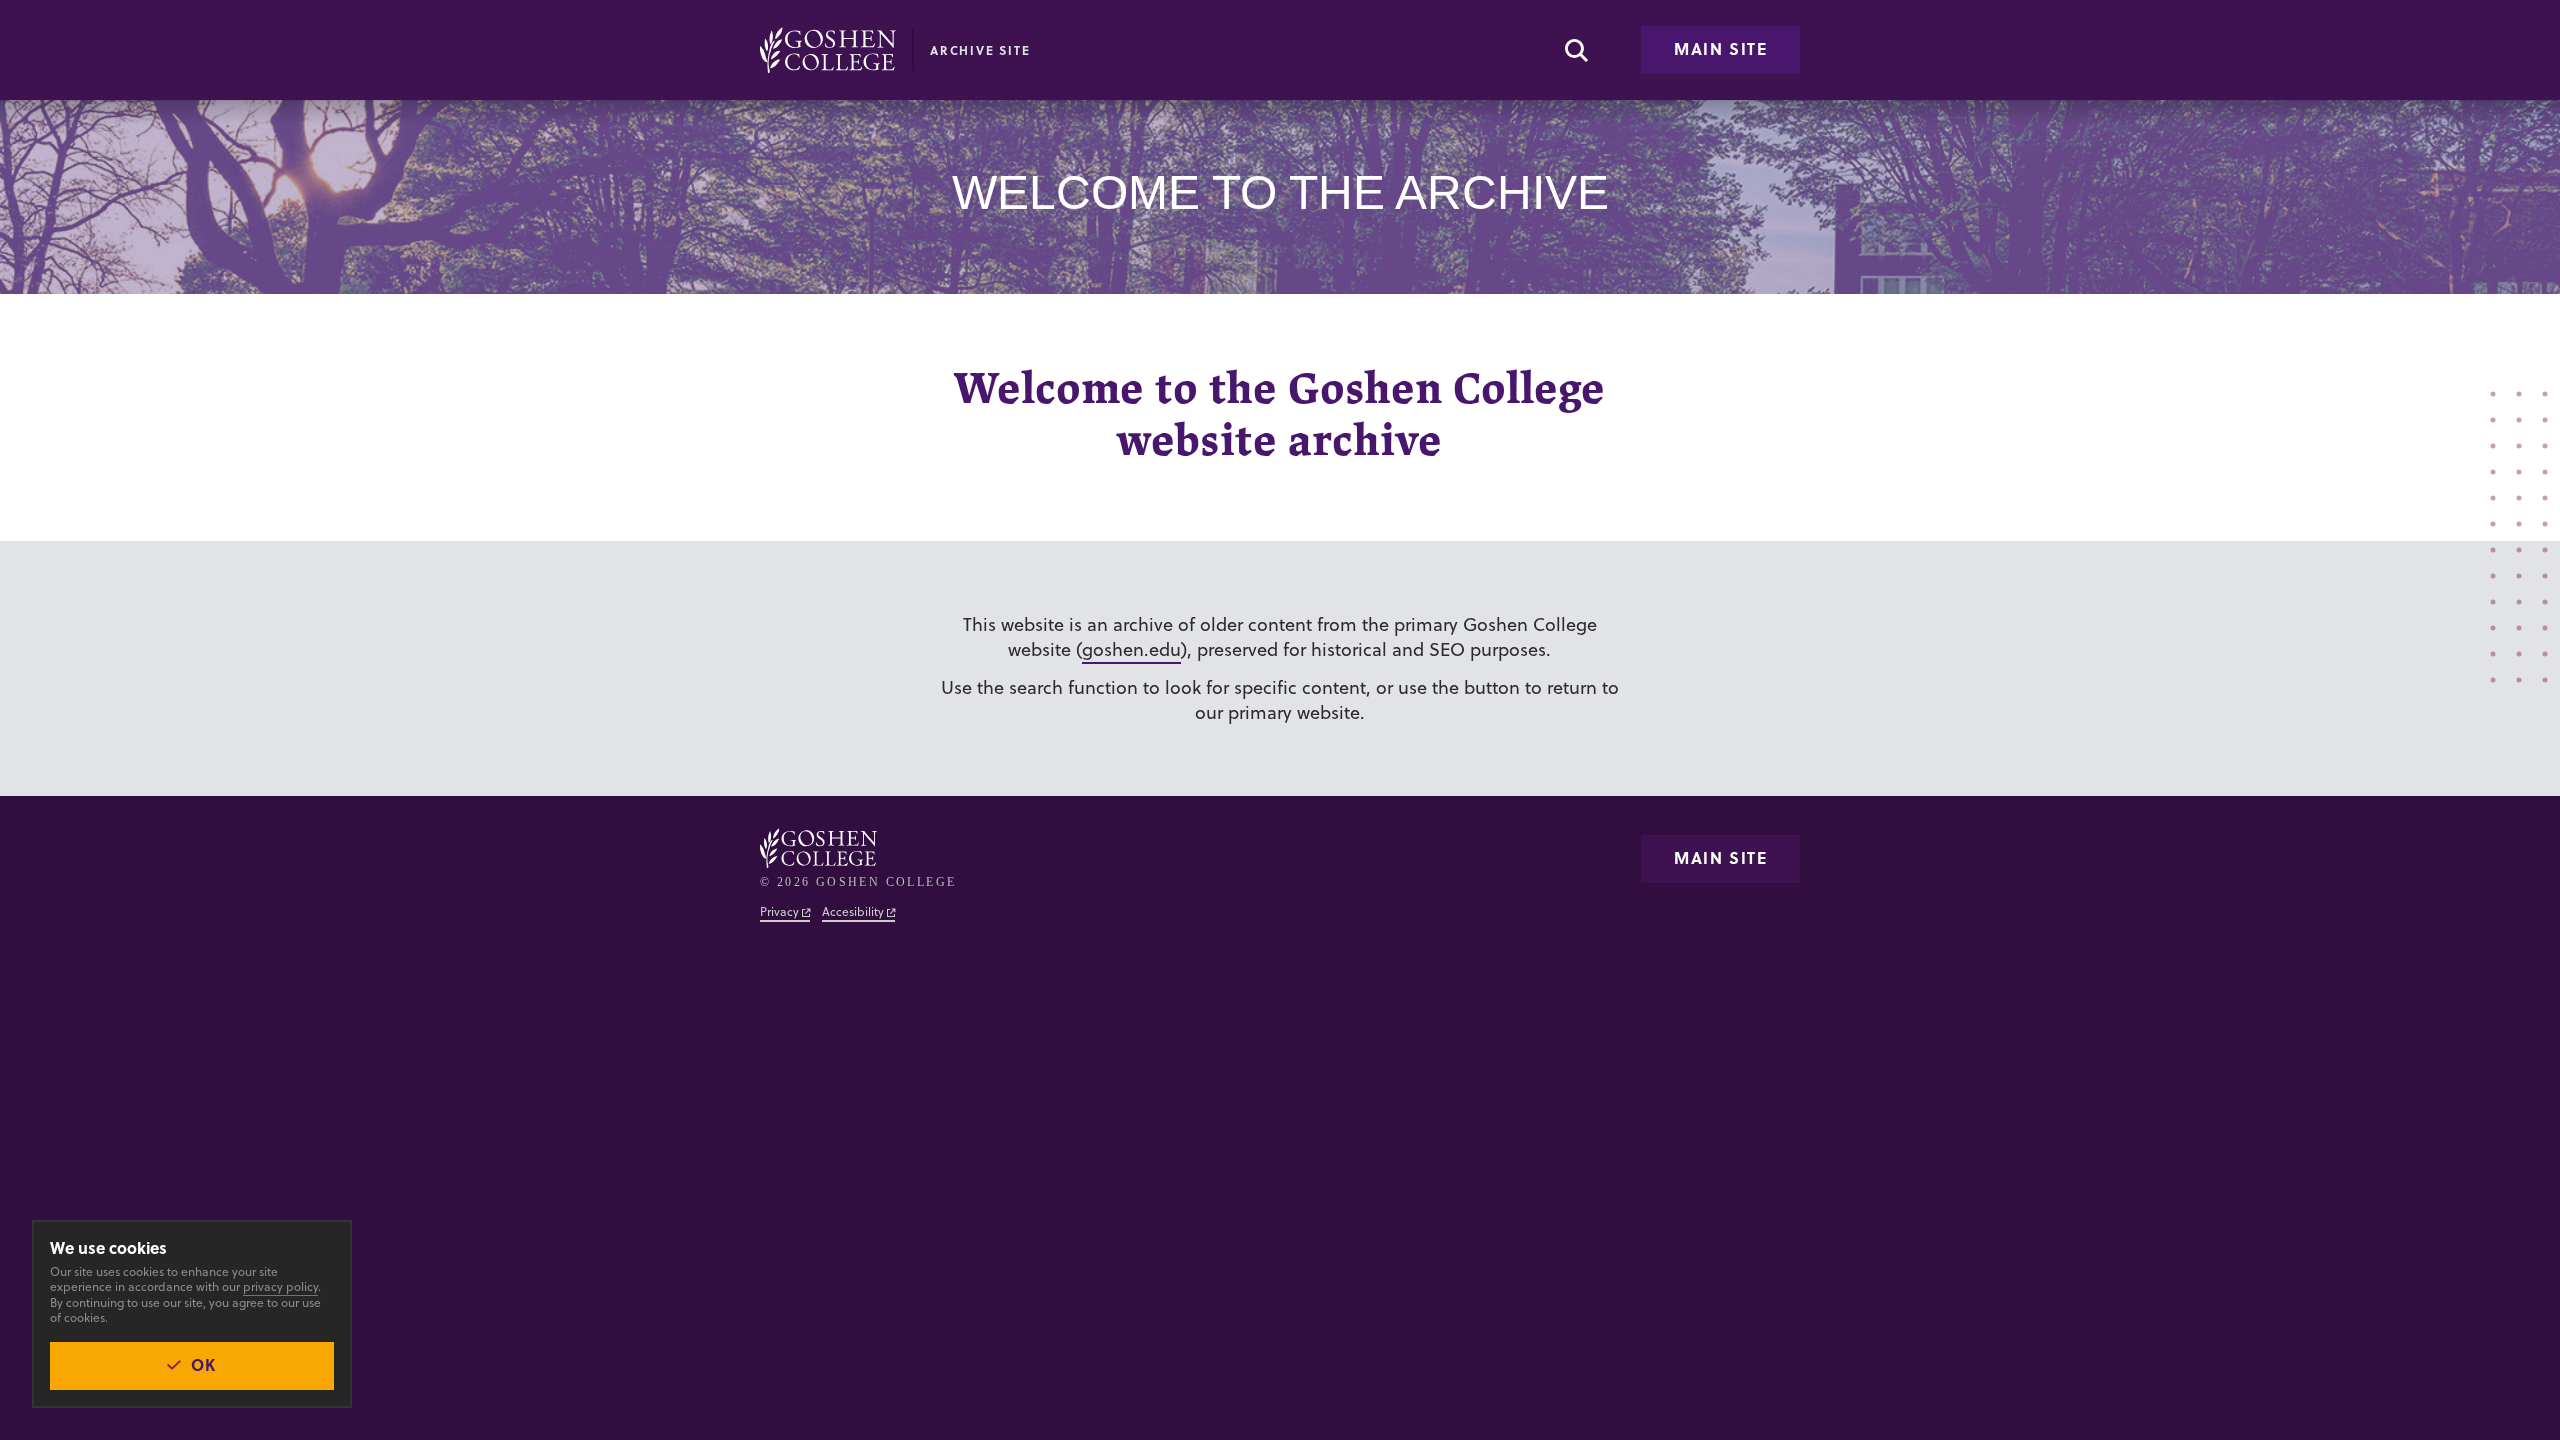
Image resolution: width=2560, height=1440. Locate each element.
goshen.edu (1131, 649)
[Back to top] (828, 50)
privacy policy (280, 1286)
